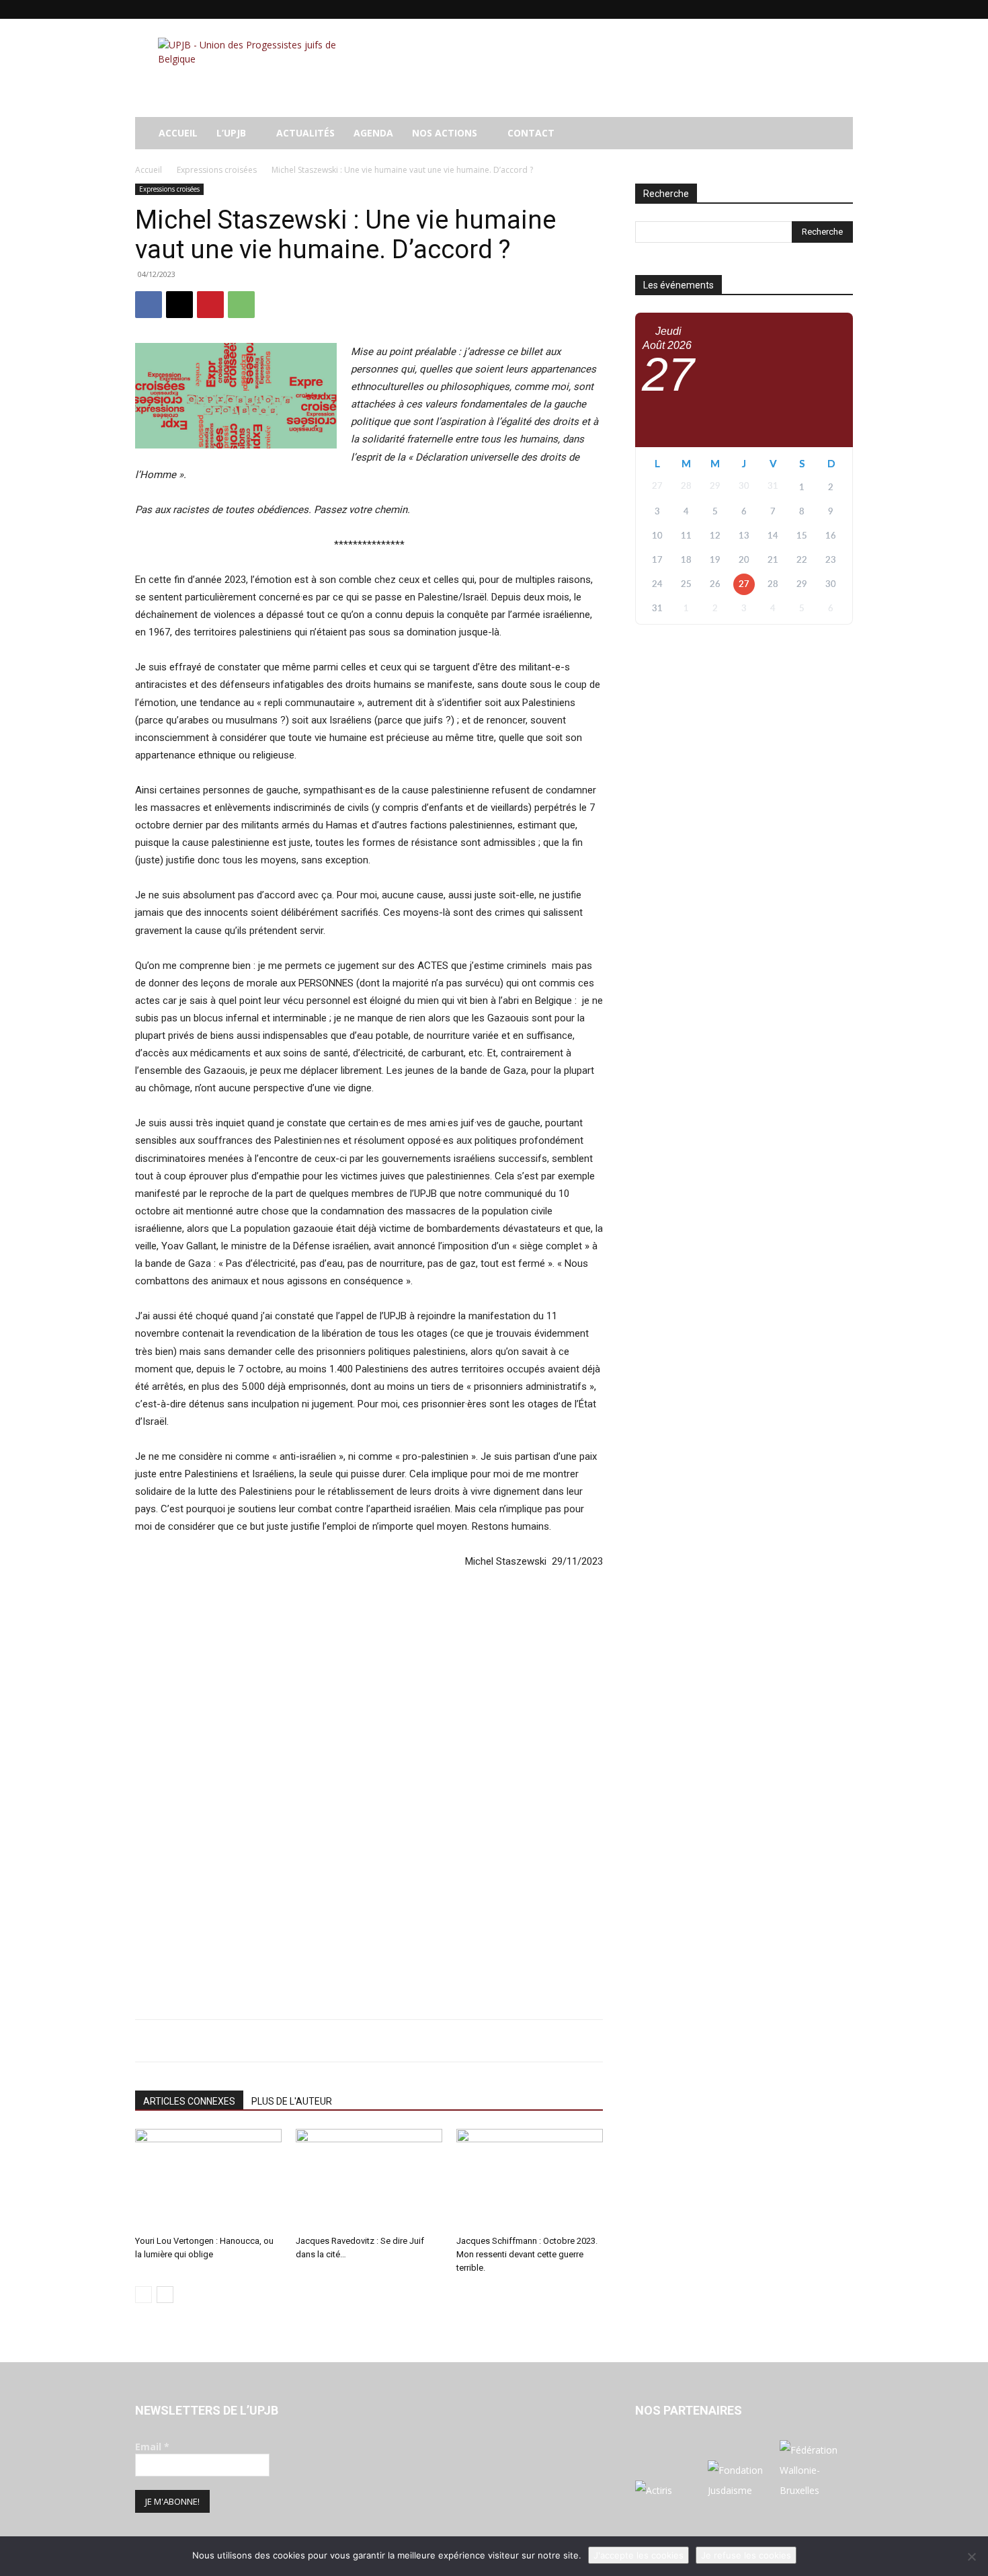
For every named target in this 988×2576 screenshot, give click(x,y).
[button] (837, 134)
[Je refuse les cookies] (971, 2557)
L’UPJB (231, 133)
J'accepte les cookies (639, 2555)
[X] (821, 9)
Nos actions (445, 133)
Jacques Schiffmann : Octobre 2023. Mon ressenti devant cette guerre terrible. (527, 2254)
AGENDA (373, 133)
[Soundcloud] (798, 9)
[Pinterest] (210, 305)
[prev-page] (143, 2295)
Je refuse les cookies (746, 2555)
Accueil (149, 170)
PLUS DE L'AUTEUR (292, 2101)
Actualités (305, 133)
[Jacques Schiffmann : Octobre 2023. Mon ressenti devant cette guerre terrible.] (530, 2179)
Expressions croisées (217, 170)
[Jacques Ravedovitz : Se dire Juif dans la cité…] (369, 2179)
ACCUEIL (178, 133)
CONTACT (531, 133)
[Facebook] (754, 9)
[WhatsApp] (241, 305)
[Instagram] (776, 9)
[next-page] (165, 2295)
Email (152, 2447)
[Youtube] (843, 9)
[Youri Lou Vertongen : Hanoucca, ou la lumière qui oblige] (208, 2179)
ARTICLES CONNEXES (189, 2101)
